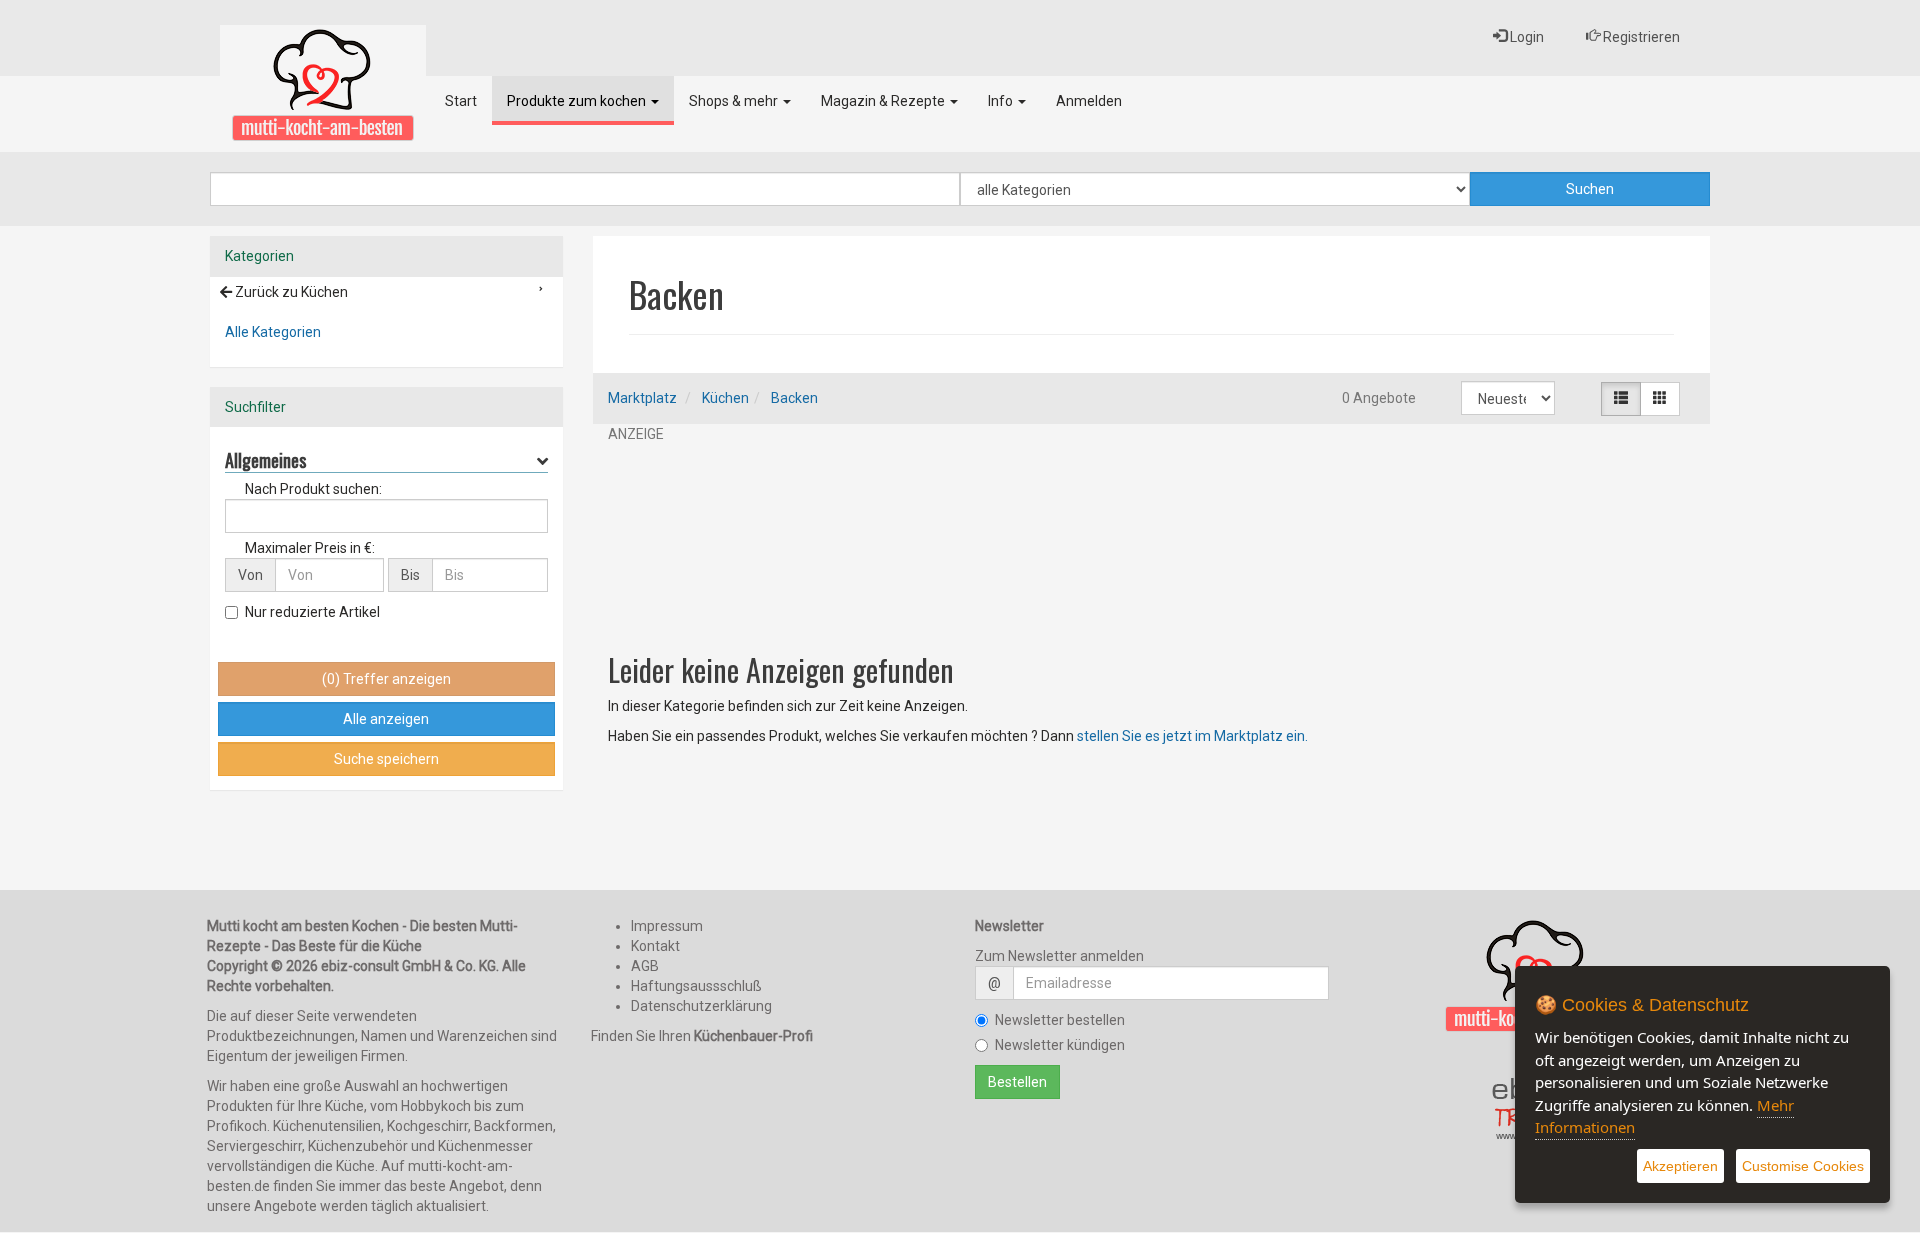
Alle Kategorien (273, 332)
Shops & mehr (735, 101)
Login (1525, 37)
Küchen (725, 398)
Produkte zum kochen (578, 101)
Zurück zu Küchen (290, 292)
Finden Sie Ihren (702, 1036)
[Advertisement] (1152, 538)
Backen (794, 398)
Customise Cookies (1803, 1166)
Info (1002, 101)
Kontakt (655, 946)
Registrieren (1640, 37)
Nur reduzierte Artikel (312, 612)
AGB (645, 966)
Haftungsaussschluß (696, 986)
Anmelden (1089, 101)
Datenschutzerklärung (701, 1006)
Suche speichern (386, 759)
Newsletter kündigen (1060, 1045)
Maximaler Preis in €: (310, 548)
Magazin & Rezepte (884, 101)
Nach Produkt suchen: (313, 489)
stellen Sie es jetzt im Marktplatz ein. (1192, 736)
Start (461, 101)
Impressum (667, 926)
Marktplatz (642, 398)
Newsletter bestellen (1060, 1020)
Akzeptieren (1680, 1166)
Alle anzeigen (386, 719)
